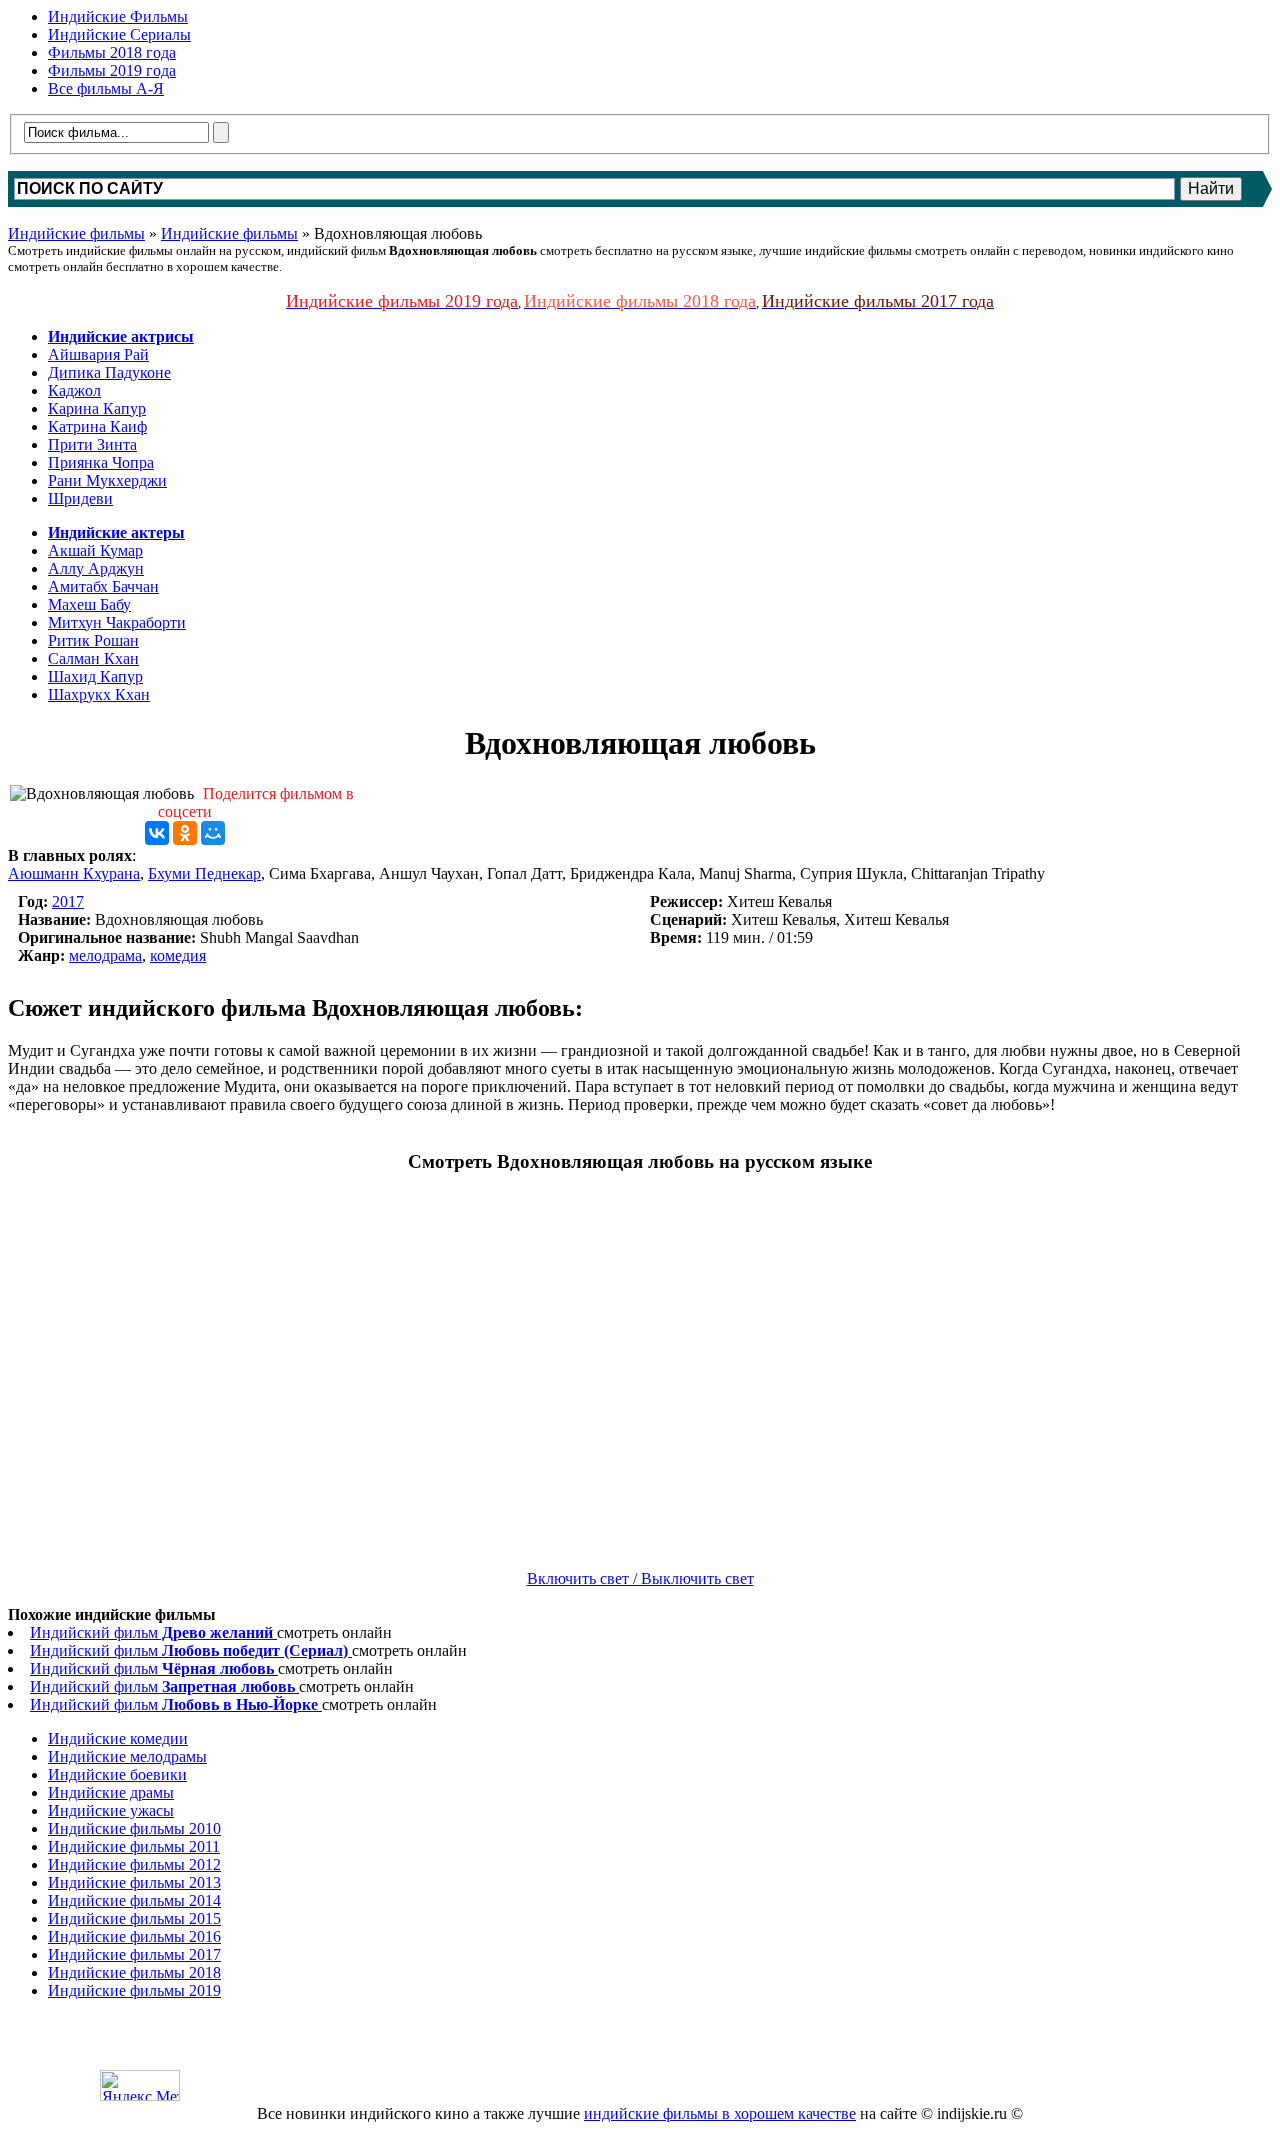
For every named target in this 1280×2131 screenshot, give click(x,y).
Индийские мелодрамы (127, 1756)
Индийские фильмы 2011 (134, 1846)
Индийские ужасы (111, 1810)
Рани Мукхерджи (107, 480)
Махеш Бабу (89, 604)
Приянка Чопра (101, 462)
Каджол (74, 390)
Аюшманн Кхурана (74, 873)
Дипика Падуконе (109, 372)
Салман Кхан (93, 658)
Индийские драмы (111, 1792)
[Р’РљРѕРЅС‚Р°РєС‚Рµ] (157, 833)
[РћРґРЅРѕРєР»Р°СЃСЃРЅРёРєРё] (185, 833)
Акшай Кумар (95, 550)
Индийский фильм (151, 1632)
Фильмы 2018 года (112, 52)
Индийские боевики (117, 1774)
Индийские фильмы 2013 (134, 1882)
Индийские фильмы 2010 (134, 1828)
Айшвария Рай (98, 354)
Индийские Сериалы (119, 34)
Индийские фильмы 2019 (134, 1990)
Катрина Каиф (97, 426)
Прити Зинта (92, 444)
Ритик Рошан (93, 640)
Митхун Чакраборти (117, 622)
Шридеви (80, 498)
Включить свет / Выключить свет (640, 1578)
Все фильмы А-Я (106, 88)
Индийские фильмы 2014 (134, 1900)
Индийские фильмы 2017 (134, 1954)
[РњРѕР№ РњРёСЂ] (213, 833)
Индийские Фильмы (118, 16)
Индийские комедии (118, 1738)
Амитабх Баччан (103, 586)
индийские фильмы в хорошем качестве (720, 2113)
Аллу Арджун (96, 568)
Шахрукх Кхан (99, 694)
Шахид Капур (95, 676)
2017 (68, 901)
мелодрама (105, 955)
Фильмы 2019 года (112, 70)
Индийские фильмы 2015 (134, 1918)
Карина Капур (97, 408)
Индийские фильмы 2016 (134, 1936)
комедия (178, 955)
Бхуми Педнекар (204, 873)
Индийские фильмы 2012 (134, 1864)
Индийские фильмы (76, 233)
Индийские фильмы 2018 (134, 1972)
